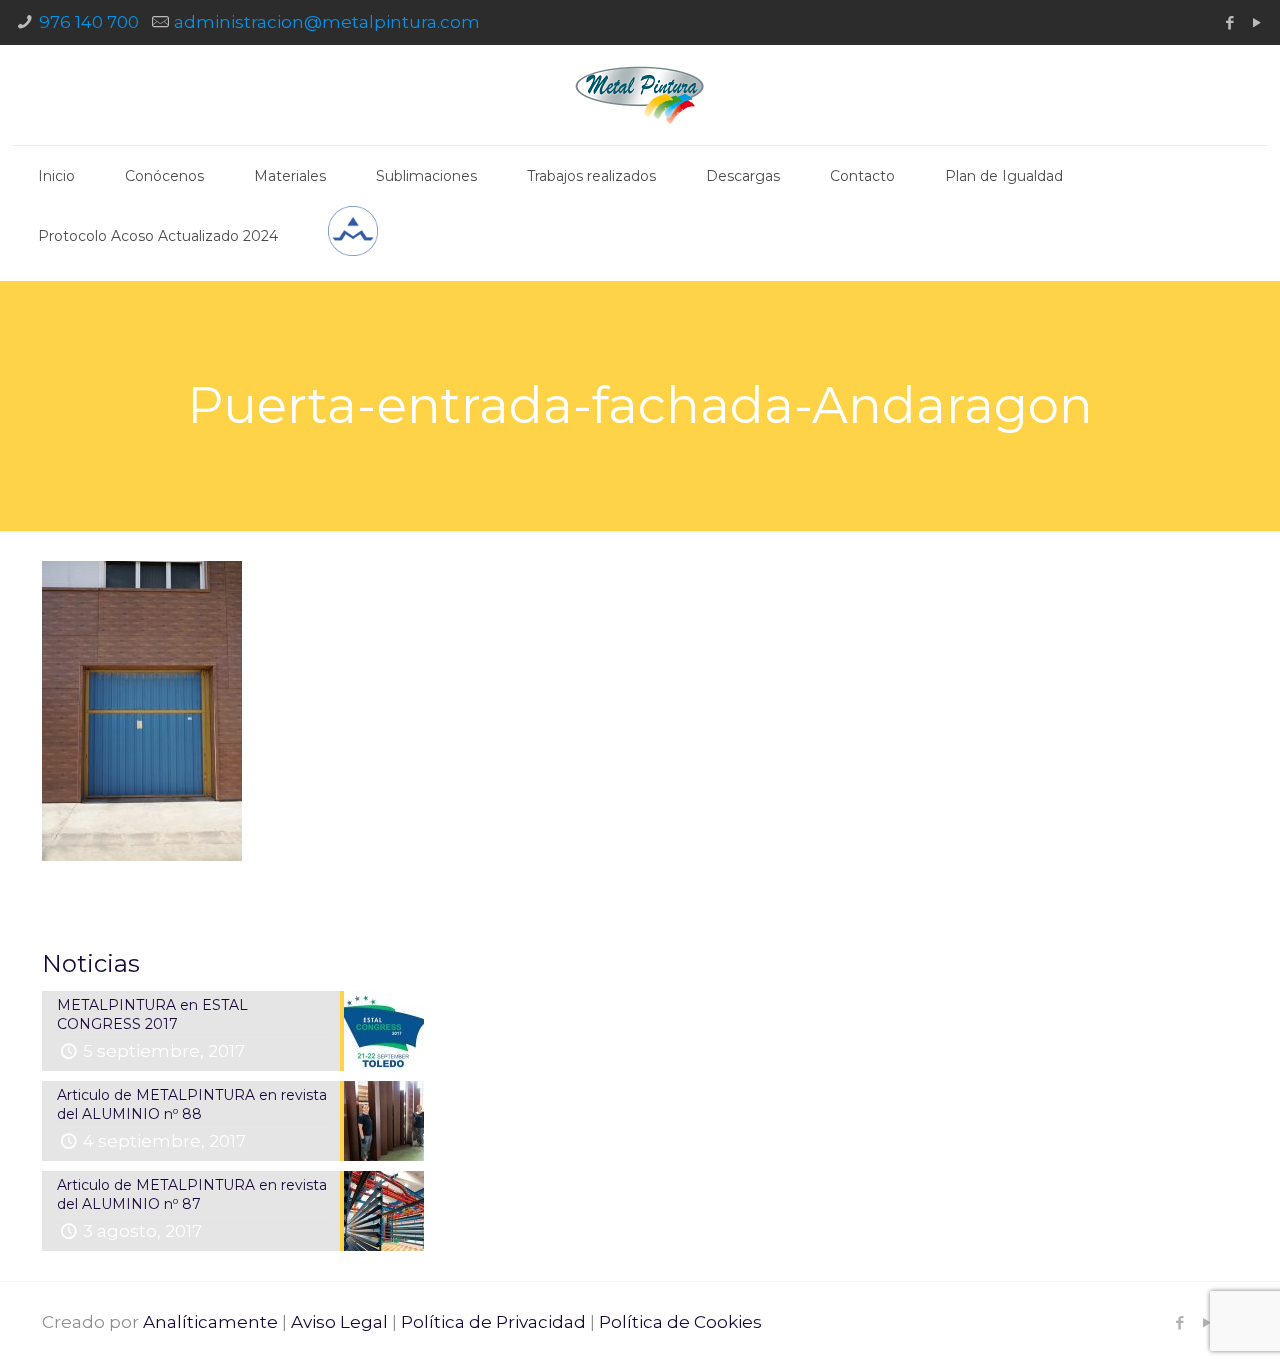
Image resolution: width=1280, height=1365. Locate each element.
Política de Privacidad (493, 1322)
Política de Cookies (680, 1322)
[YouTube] (1256, 22)
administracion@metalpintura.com (327, 22)
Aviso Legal (339, 1322)
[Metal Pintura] (639, 95)
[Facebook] (1229, 22)
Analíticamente (210, 1322)
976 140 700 (89, 22)
